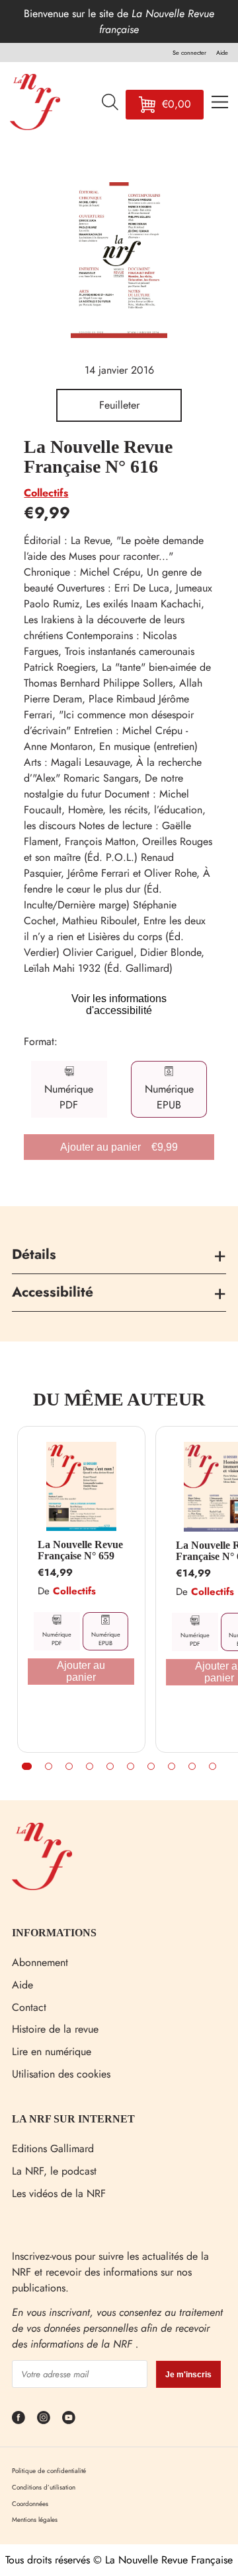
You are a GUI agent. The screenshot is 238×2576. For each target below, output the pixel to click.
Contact (29, 2007)
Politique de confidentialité (49, 2471)
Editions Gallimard (53, 2149)
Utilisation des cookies (61, 2074)
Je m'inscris (188, 2375)
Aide (22, 1985)
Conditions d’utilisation (44, 2487)
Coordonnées (30, 2504)
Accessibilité (53, 1292)
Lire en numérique (52, 2051)
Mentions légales (35, 2520)
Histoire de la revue (55, 2029)
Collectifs (46, 493)
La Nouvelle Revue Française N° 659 (80, 1550)
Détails (34, 1254)
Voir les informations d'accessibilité (119, 1004)
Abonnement (40, 1962)
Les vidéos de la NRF (59, 2193)
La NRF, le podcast (54, 2171)
